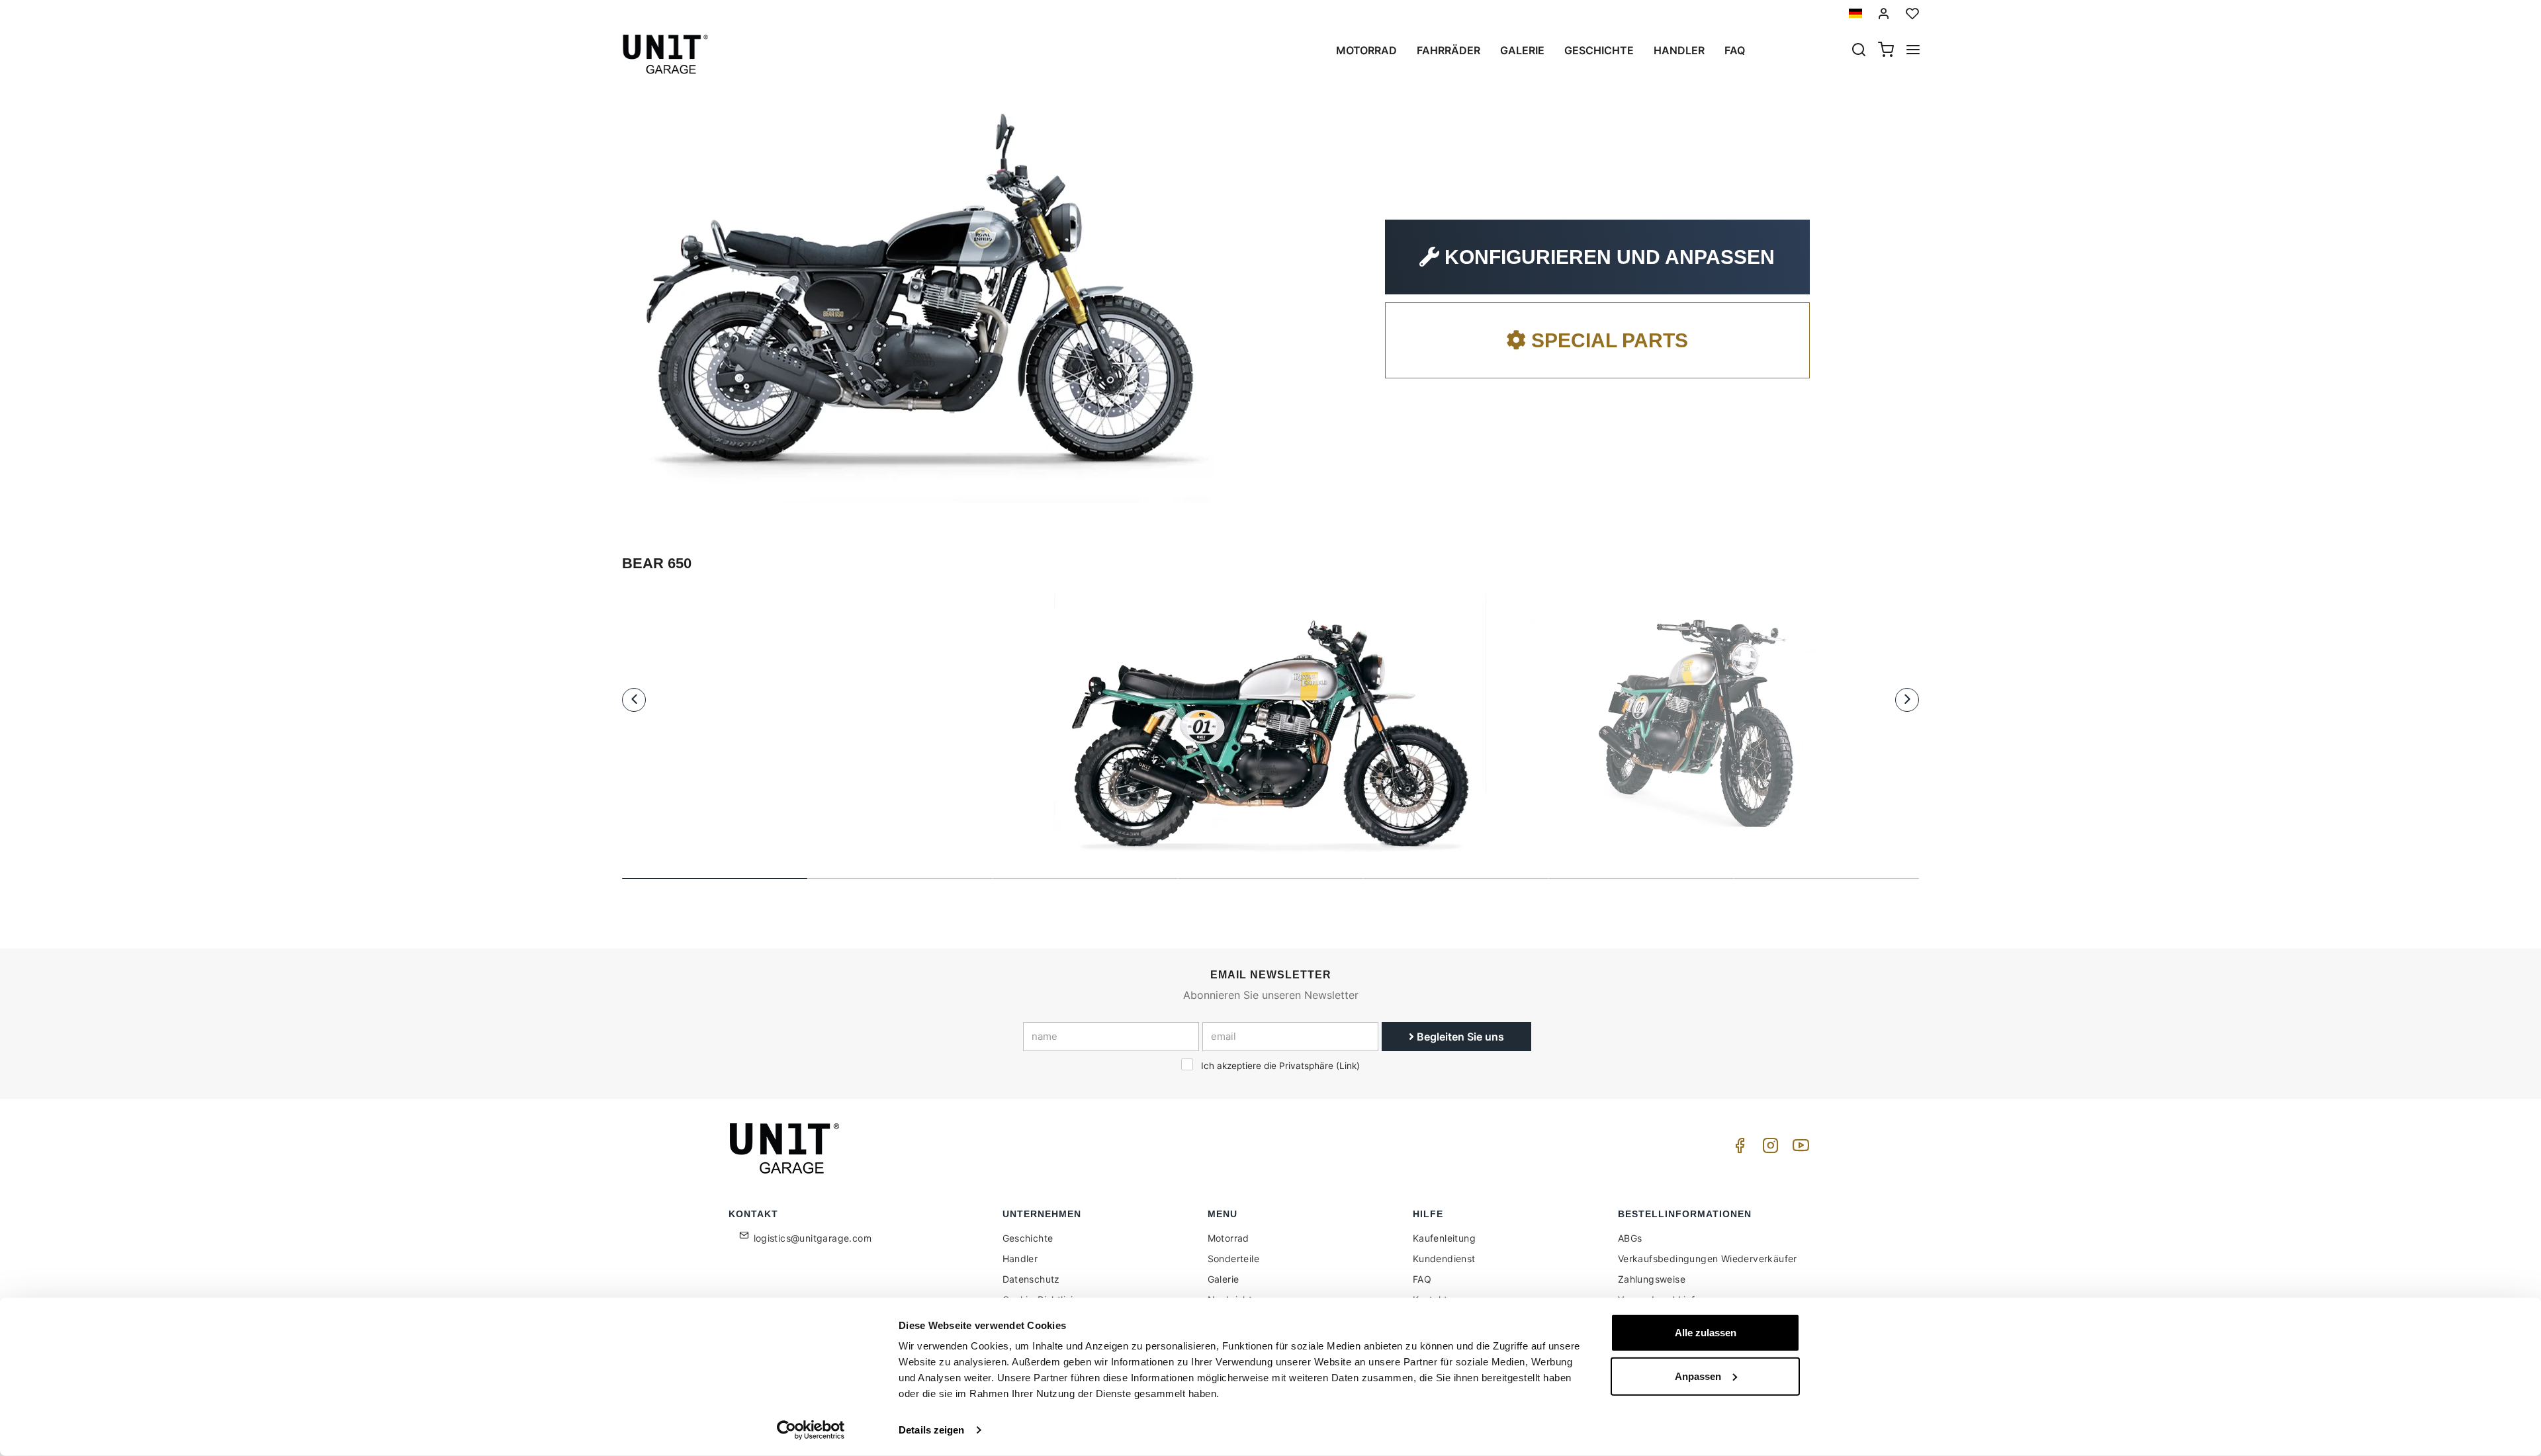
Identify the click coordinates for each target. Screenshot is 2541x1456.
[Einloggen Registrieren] (1884, 14)
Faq (1735, 50)
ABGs (1630, 1238)
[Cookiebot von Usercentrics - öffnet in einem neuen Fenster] (811, 1430)
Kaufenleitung (1444, 1238)
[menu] (1913, 51)
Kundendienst (1444, 1259)
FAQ (1422, 1279)
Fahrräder (1449, 50)
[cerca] (1859, 51)
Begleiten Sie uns (1459, 1037)
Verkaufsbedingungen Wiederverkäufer (1708, 1259)
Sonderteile (1233, 1259)
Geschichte (1599, 50)
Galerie (1522, 50)
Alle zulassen (1706, 1333)
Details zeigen (931, 1430)
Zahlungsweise (1652, 1279)
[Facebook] (1738, 1149)
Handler (1679, 50)
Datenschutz (1031, 1279)
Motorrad (1366, 50)
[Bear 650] (1270, 723)
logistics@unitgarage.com (813, 1238)
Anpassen (1698, 1376)
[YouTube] (1799, 1149)
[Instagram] (1768, 1149)
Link (1348, 1066)
